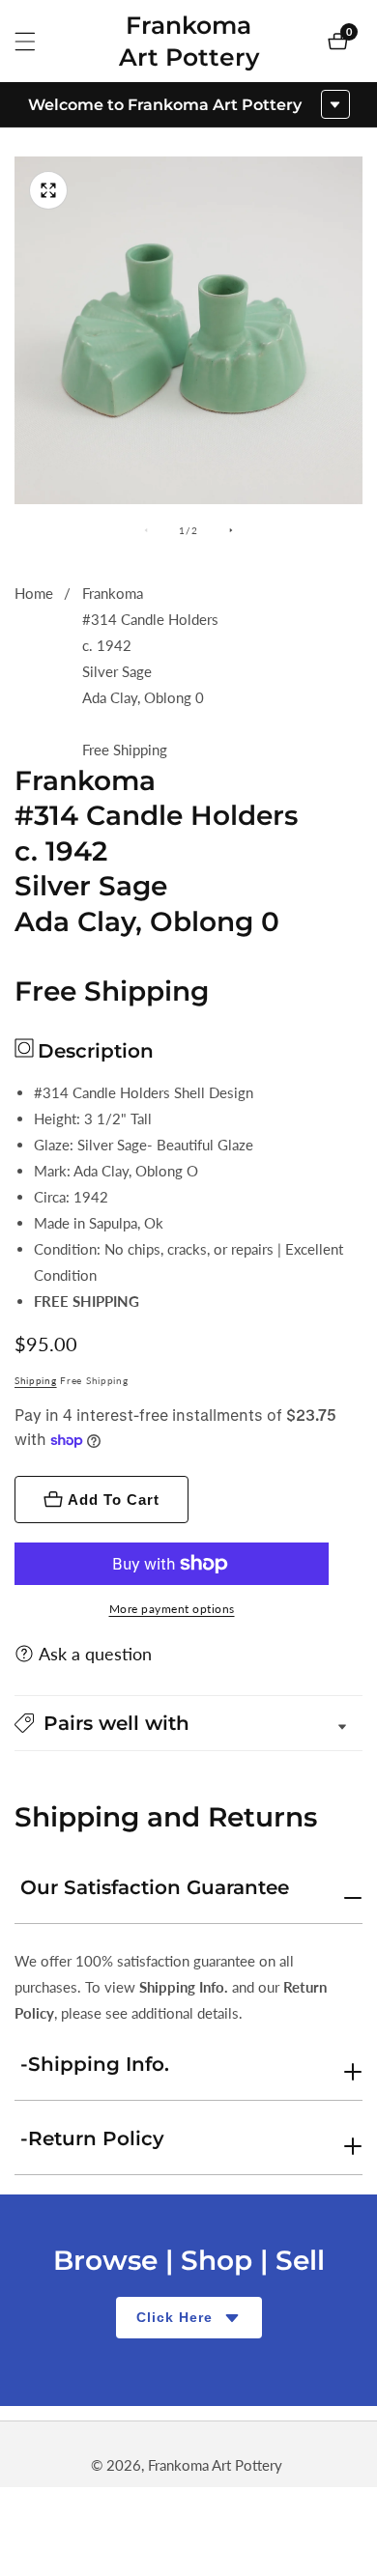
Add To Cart (114, 1500)
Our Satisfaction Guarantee (155, 1887)
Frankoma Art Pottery (215, 2465)
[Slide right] (231, 530)
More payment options (172, 1609)
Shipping (36, 1380)
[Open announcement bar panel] (335, 104)
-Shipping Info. (95, 2064)
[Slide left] (146, 530)
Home (34, 593)
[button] (188, 1723)
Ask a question (95, 1654)
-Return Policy (92, 2138)
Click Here (174, 2317)
